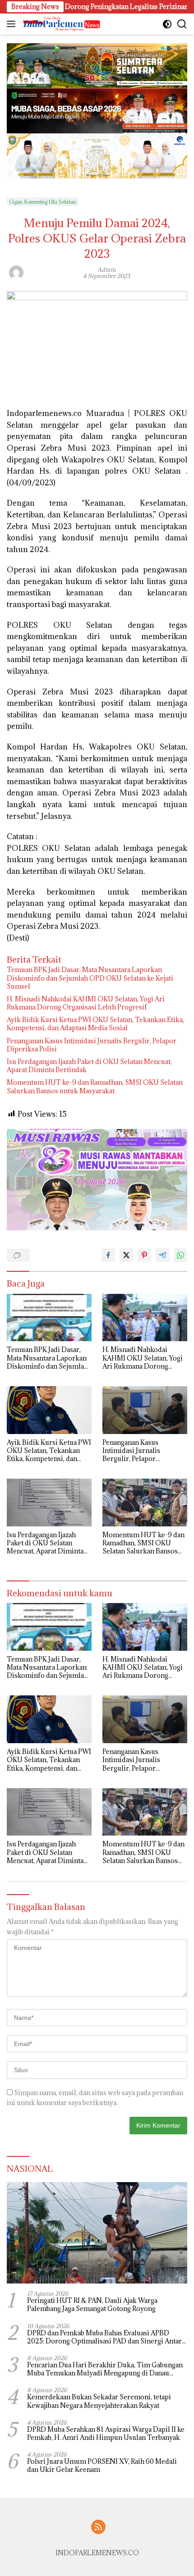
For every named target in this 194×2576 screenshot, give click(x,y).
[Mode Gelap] (167, 24)
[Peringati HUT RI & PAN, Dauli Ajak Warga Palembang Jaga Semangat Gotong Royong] (97, 2233)
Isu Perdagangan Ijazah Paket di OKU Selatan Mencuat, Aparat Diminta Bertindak (89, 1066)
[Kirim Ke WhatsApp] (180, 1255)
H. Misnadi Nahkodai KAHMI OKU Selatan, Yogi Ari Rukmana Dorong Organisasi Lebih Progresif (86, 1003)
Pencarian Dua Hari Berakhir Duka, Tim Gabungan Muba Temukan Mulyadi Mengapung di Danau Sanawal (105, 2369)
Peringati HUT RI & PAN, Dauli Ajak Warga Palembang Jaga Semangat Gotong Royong (92, 2305)
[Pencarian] (182, 24)
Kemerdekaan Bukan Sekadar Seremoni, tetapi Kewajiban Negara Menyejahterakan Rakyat (99, 2401)
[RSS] (98, 2528)
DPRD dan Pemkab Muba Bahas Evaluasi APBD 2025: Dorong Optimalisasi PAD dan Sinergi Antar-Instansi (106, 2337)
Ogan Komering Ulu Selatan (43, 202)
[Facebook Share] (108, 1255)
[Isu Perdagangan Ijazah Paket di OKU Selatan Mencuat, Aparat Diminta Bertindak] (49, 1503)
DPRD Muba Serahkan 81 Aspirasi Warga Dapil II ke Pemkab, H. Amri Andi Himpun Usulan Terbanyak (106, 2434)
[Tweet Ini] (126, 1255)
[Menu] (13, 24)
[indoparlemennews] (61, 24)
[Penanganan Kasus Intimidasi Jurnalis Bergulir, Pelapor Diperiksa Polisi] (145, 1410)
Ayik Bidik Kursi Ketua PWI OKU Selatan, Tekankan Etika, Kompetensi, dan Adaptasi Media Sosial (95, 1024)
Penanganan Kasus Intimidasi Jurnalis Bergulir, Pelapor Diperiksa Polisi (92, 1045)
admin (107, 269)
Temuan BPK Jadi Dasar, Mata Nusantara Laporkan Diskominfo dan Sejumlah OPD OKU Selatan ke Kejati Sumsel (90, 978)
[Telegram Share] (162, 1255)
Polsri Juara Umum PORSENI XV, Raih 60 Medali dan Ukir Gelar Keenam (102, 2466)
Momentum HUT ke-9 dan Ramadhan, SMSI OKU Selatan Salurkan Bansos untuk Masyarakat (95, 1087)
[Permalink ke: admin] (16, 272)
